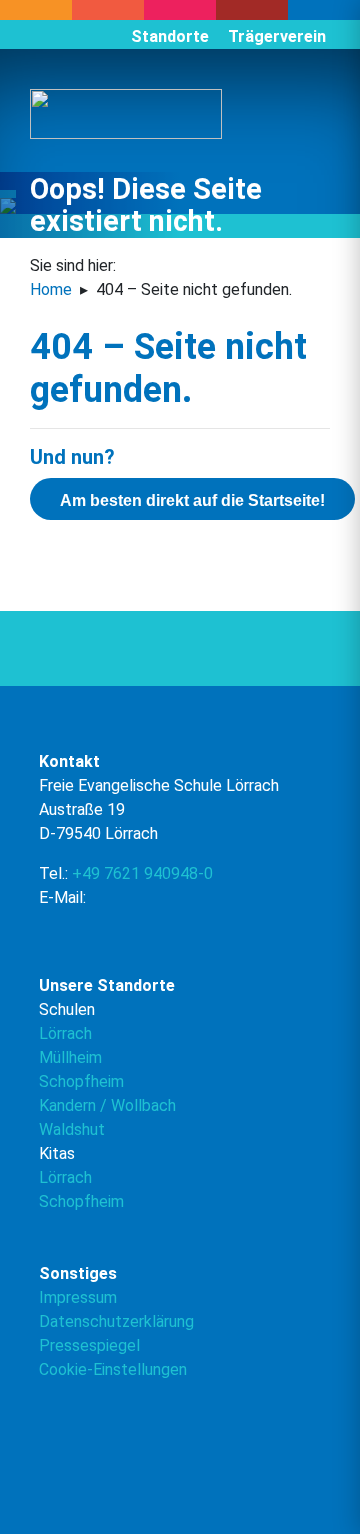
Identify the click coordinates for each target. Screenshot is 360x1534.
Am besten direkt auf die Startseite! (192, 500)
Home (51, 289)
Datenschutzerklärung (116, 1321)
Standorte (170, 36)
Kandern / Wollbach (107, 1105)
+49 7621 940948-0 (142, 873)
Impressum (78, 1297)
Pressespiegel (89, 1345)
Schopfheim (81, 1081)
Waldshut (72, 1129)
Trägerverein (277, 36)
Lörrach (65, 1033)
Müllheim (70, 1057)
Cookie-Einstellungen (113, 1369)
